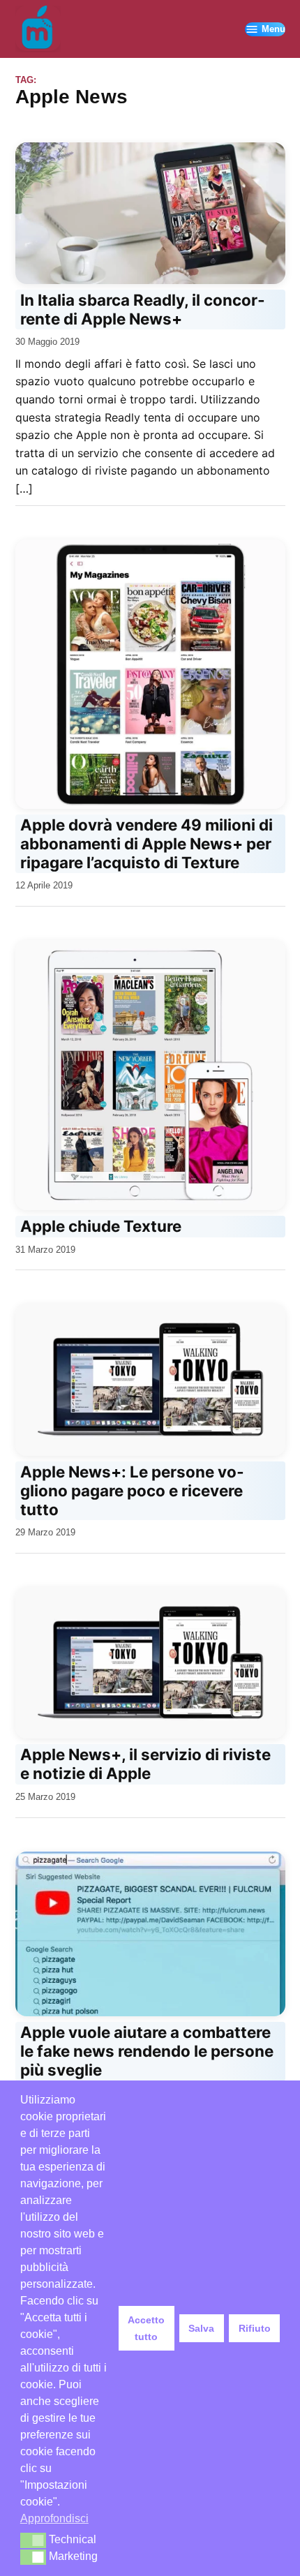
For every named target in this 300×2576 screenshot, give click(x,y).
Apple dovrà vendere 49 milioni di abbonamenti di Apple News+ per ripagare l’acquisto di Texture (147, 843)
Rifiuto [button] (255, 2328)
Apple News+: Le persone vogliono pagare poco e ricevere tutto (132, 1490)
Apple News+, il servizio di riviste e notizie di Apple (145, 1764)
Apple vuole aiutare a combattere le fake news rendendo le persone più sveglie (147, 2051)
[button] (33, 2540)
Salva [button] (201, 2328)
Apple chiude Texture (101, 1226)
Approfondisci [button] (54, 2518)
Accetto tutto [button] (146, 2328)
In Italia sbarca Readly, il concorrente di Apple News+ (142, 309)
